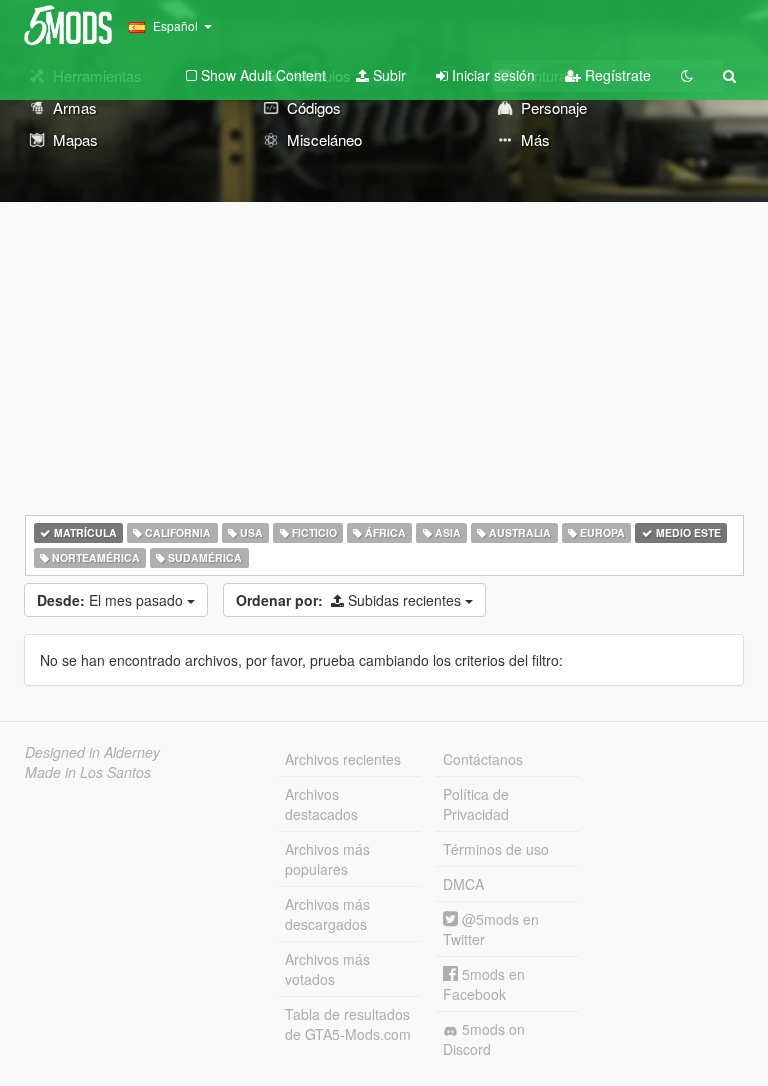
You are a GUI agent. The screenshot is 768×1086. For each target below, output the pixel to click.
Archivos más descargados (327, 914)
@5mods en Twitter (491, 929)
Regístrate (616, 75)
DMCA (463, 884)
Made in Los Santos (88, 772)
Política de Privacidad (476, 804)
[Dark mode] (687, 75)
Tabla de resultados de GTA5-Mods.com (348, 1024)
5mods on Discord (484, 1039)
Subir (387, 75)
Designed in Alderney (92, 752)
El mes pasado (112, 600)
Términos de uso (496, 849)
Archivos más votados (327, 969)
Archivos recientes (343, 759)
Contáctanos (483, 759)
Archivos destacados (321, 804)
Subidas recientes (350, 600)
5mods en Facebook (484, 984)
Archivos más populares (327, 859)
